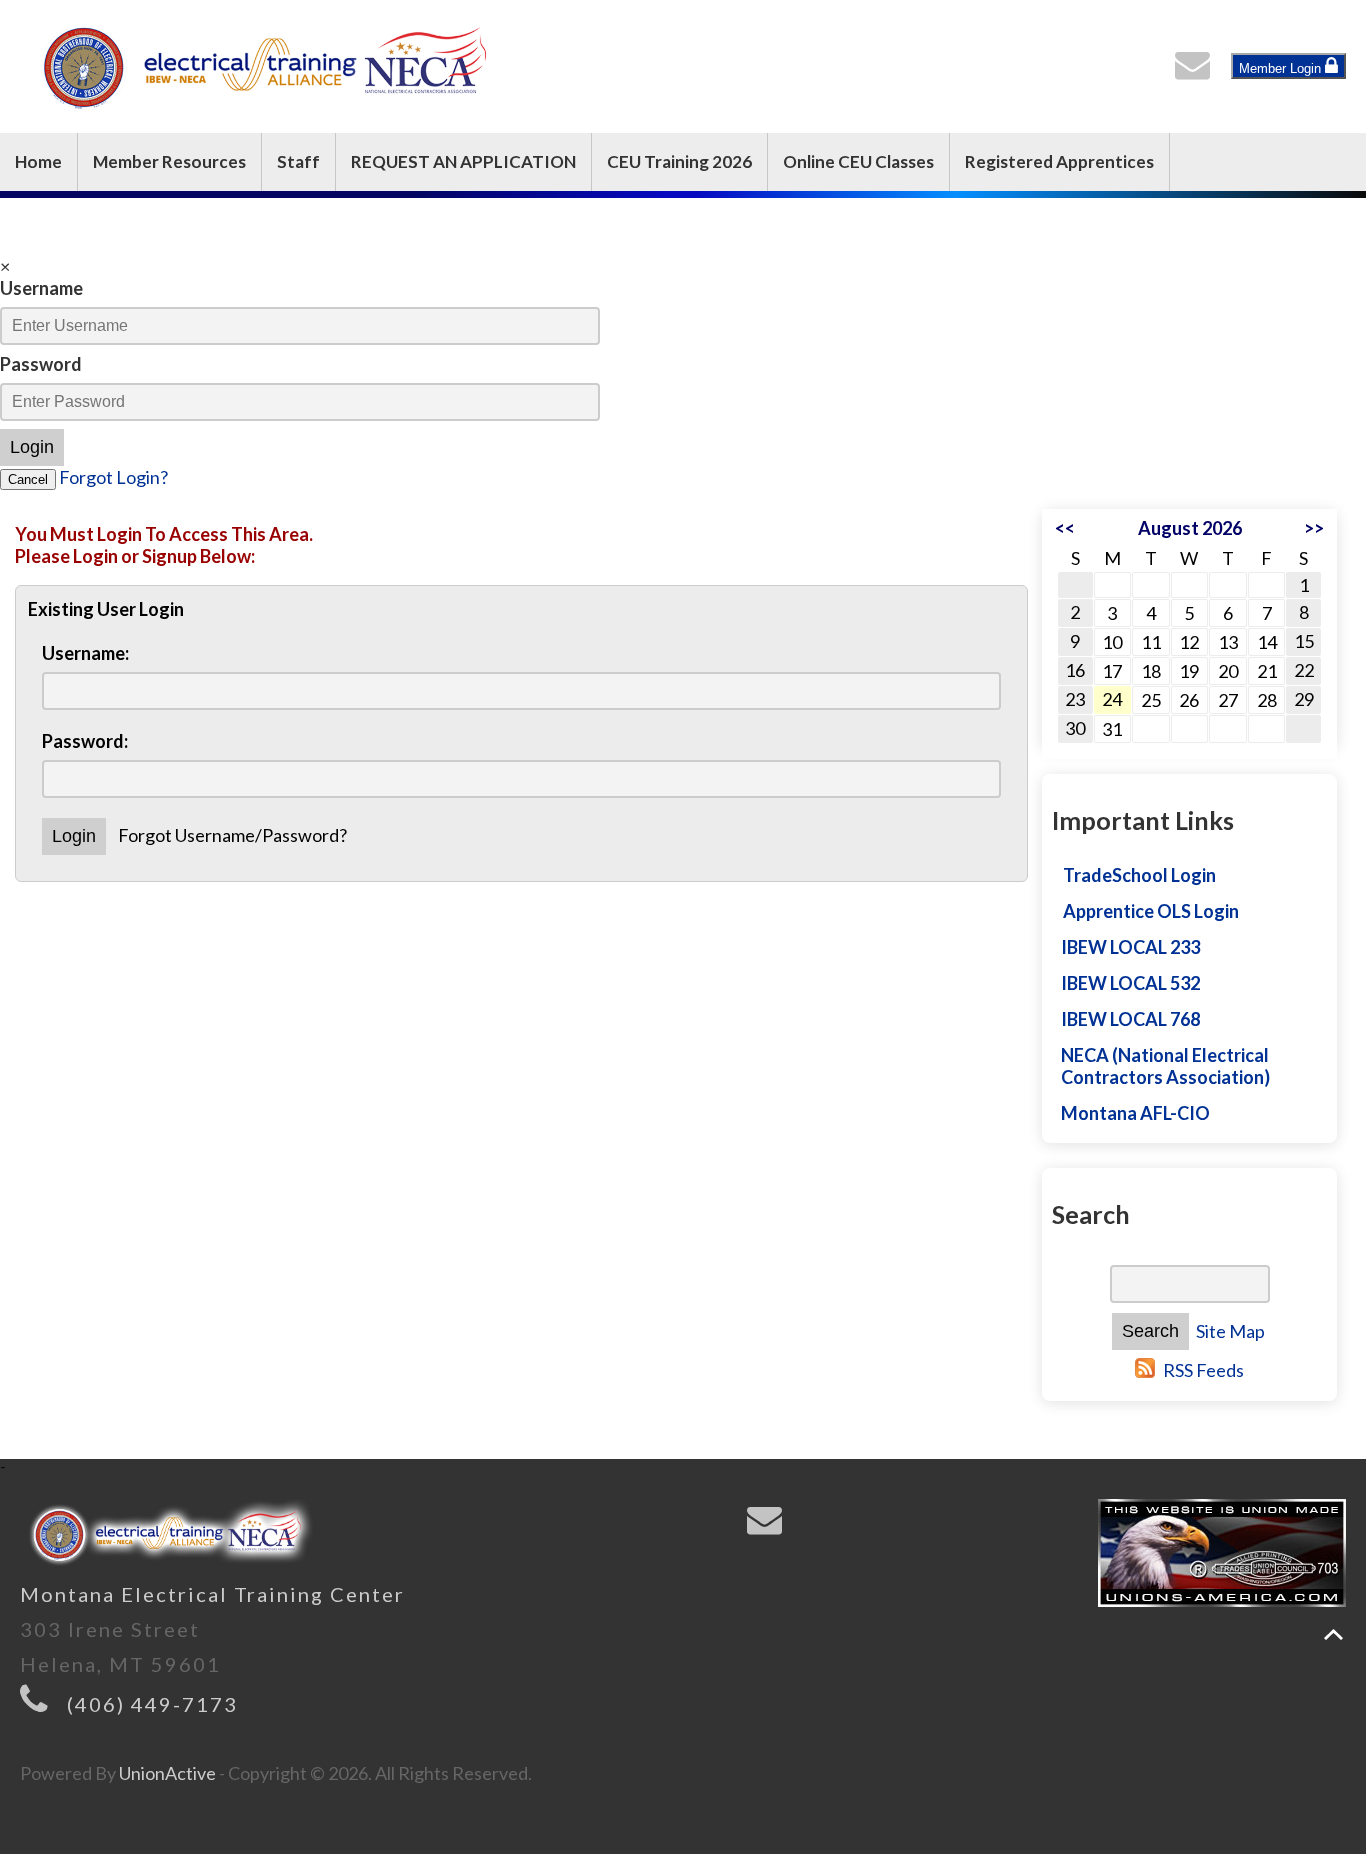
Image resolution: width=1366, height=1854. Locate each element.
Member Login (1282, 68)
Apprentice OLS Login (1151, 911)
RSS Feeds (1203, 1370)
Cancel (28, 479)
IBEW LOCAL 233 (1130, 947)
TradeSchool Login (1139, 875)
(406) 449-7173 (152, 1704)
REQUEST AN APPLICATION (463, 161)
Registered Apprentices (1059, 161)
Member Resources (169, 161)
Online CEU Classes (858, 161)
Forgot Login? (113, 477)
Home (38, 161)
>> (1314, 528)
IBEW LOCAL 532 (1130, 983)
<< (1065, 528)
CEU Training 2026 (679, 161)
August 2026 (1190, 528)
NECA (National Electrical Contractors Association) (1165, 1066)
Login (32, 447)
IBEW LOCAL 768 (1130, 1019)
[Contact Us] (1197, 70)
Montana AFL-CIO (1135, 1113)
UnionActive (167, 1773)
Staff (298, 161)
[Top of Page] (1333, 1634)
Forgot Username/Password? (232, 835)
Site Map (1230, 1331)
